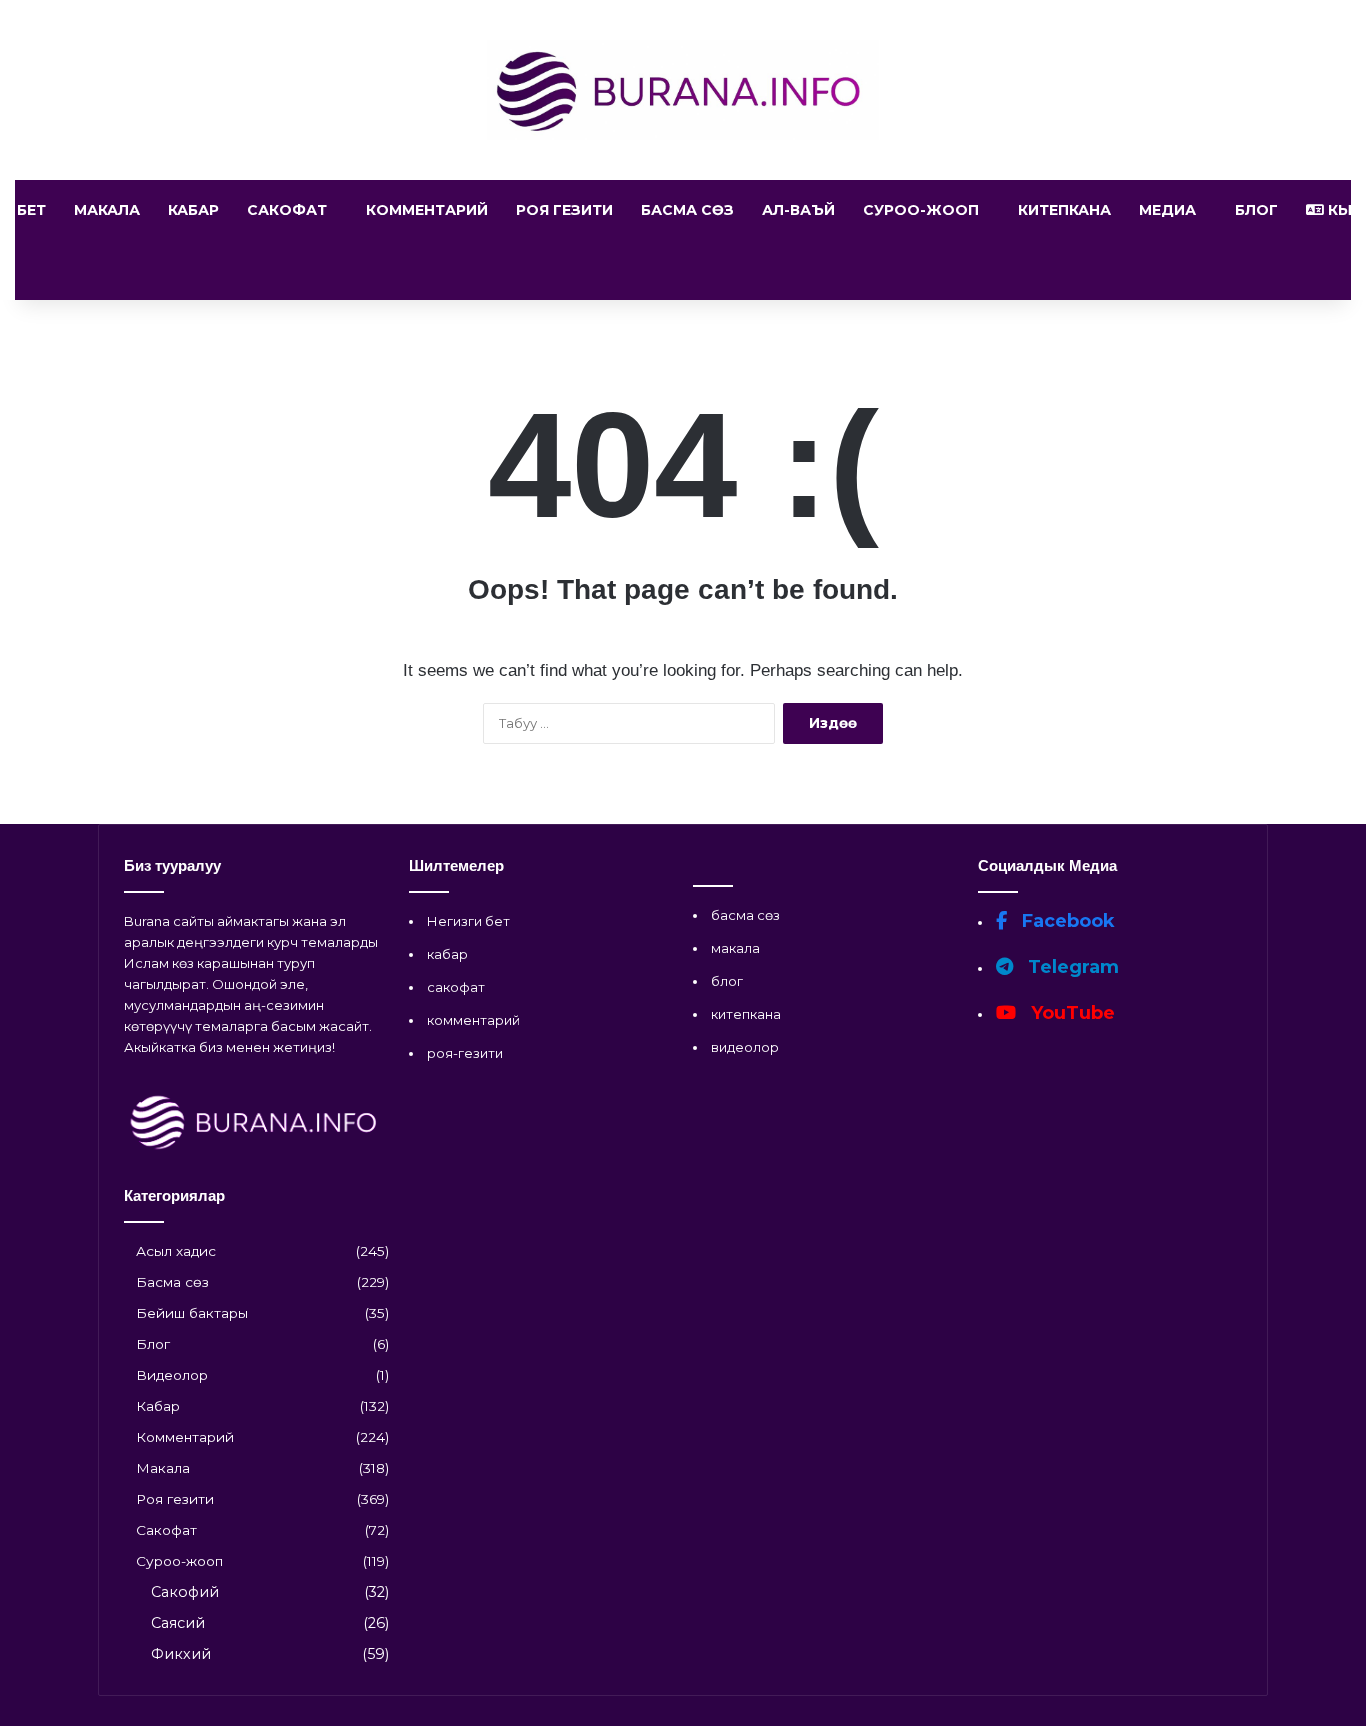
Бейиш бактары (192, 1313)
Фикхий (181, 1654)
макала (735, 948)
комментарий (473, 1020)
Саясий (178, 1623)
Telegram (1071, 967)
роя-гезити (465, 1053)
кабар (447, 954)
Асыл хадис (176, 1251)
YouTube (1070, 1013)
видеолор (745, 1047)
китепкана (746, 1014)
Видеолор (172, 1375)
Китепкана (1064, 210)
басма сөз (745, 915)
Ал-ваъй (798, 210)
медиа (1167, 210)
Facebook (1066, 921)
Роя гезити (564, 210)
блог (727, 981)
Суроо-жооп (921, 210)
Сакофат (287, 210)
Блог (1256, 210)
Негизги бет (468, 921)
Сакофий (185, 1592)
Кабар (193, 210)
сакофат (456, 987)
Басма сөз (687, 210)
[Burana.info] (683, 90)
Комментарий (427, 210)
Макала (107, 210)
